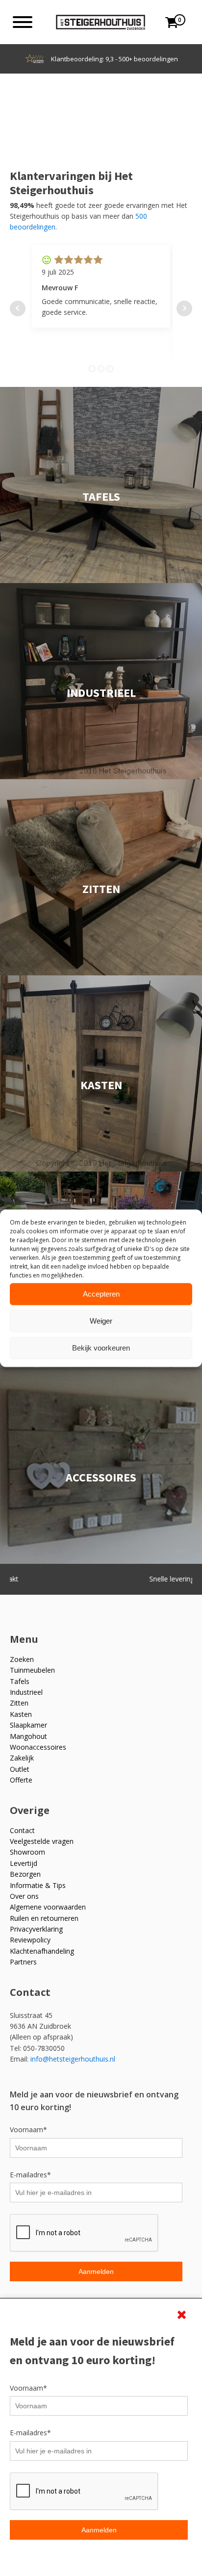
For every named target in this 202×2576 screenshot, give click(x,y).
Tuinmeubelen (32, 1670)
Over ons (24, 1896)
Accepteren (101, 1294)
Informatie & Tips (38, 1885)
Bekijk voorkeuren (101, 1348)
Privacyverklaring (36, 1929)
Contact (22, 1830)
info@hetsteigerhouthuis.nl (73, 2059)
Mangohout (28, 1736)
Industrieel (26, 1692)
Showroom (27, 1852)
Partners (23, 1962)
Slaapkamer (28, 1725)
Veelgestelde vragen (42, 1841)
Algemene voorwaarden (48, 1907)
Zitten (19, 1703)
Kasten (21, 1714)
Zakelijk (22, 1758)
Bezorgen (25, 1874)
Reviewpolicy (30, 1940)
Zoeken (22, 1659)
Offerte (21, 1780)
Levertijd (24, 1863)
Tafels (20, 1681)
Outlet (20, 1769)
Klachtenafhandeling (42, 1951)
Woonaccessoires (38, 1747)
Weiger (101, 1321)
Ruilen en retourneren (44, 1918)
